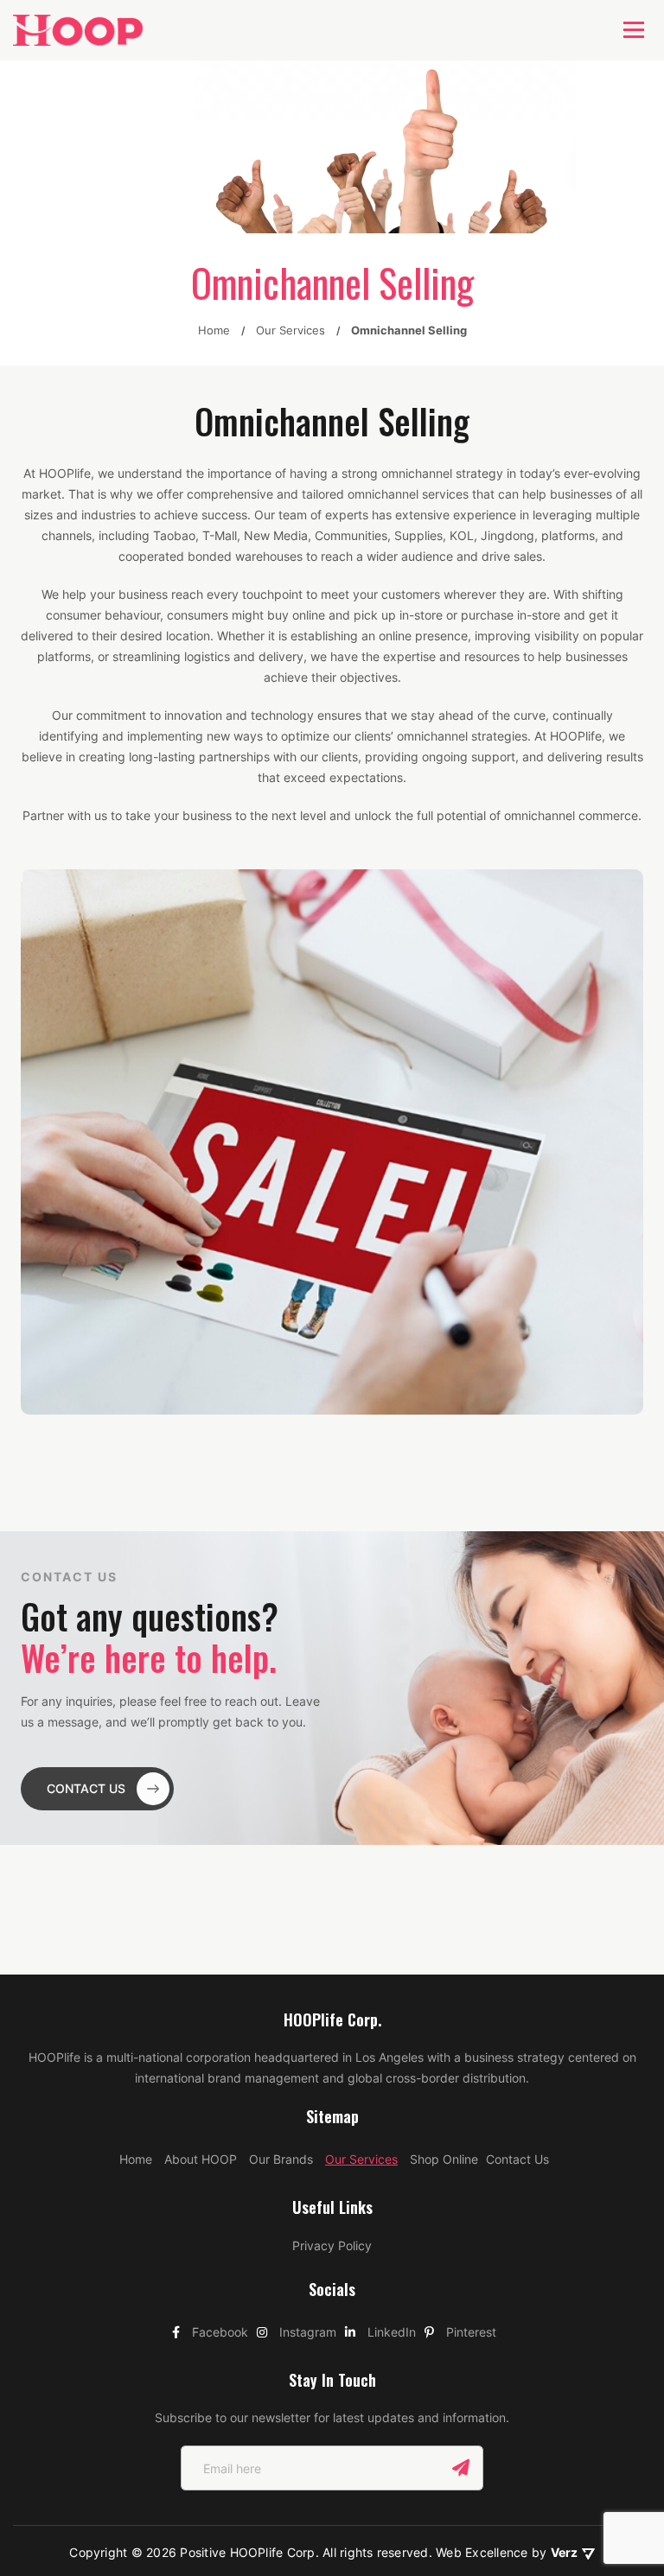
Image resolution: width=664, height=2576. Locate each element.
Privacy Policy (332, 2245)
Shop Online (444, 2159)
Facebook (218, 2332)
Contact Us (517, 2159)
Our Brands (281, 2159)
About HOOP (201, 2159)
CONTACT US (86, 1788)
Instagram (306, 2332)
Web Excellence (484, 2552)
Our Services (361, 2159)
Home (136, 2159)
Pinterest (469, 2332)
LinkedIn (390, 2332)
